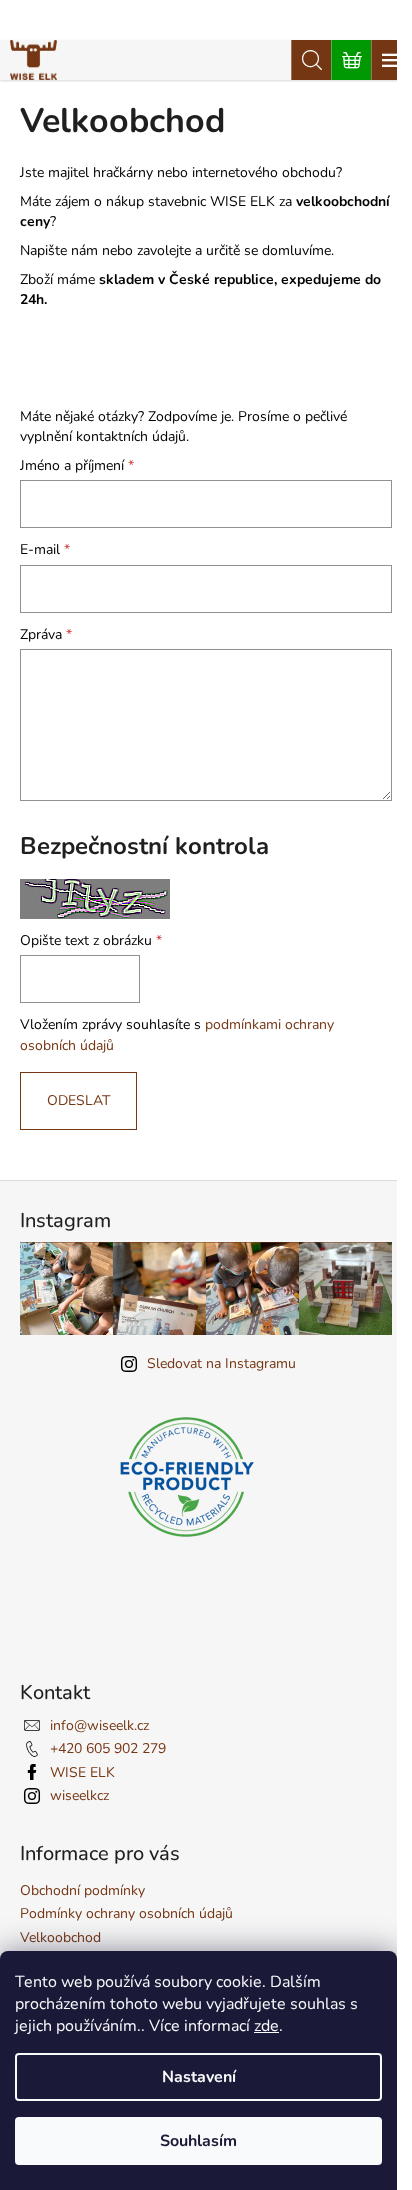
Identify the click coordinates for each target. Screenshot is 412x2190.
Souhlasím (198, 2141)
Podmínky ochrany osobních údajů (126, 1913)
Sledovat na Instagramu (221, 1363)
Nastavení (199, 2077)
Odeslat (78, 1100)
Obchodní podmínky (82, 1890)
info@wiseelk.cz (99, 1725)
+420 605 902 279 (108, 1748)
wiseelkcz (79, 1795)
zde (266, 2026)
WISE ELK (82, 1772)
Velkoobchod (60, 1937)
